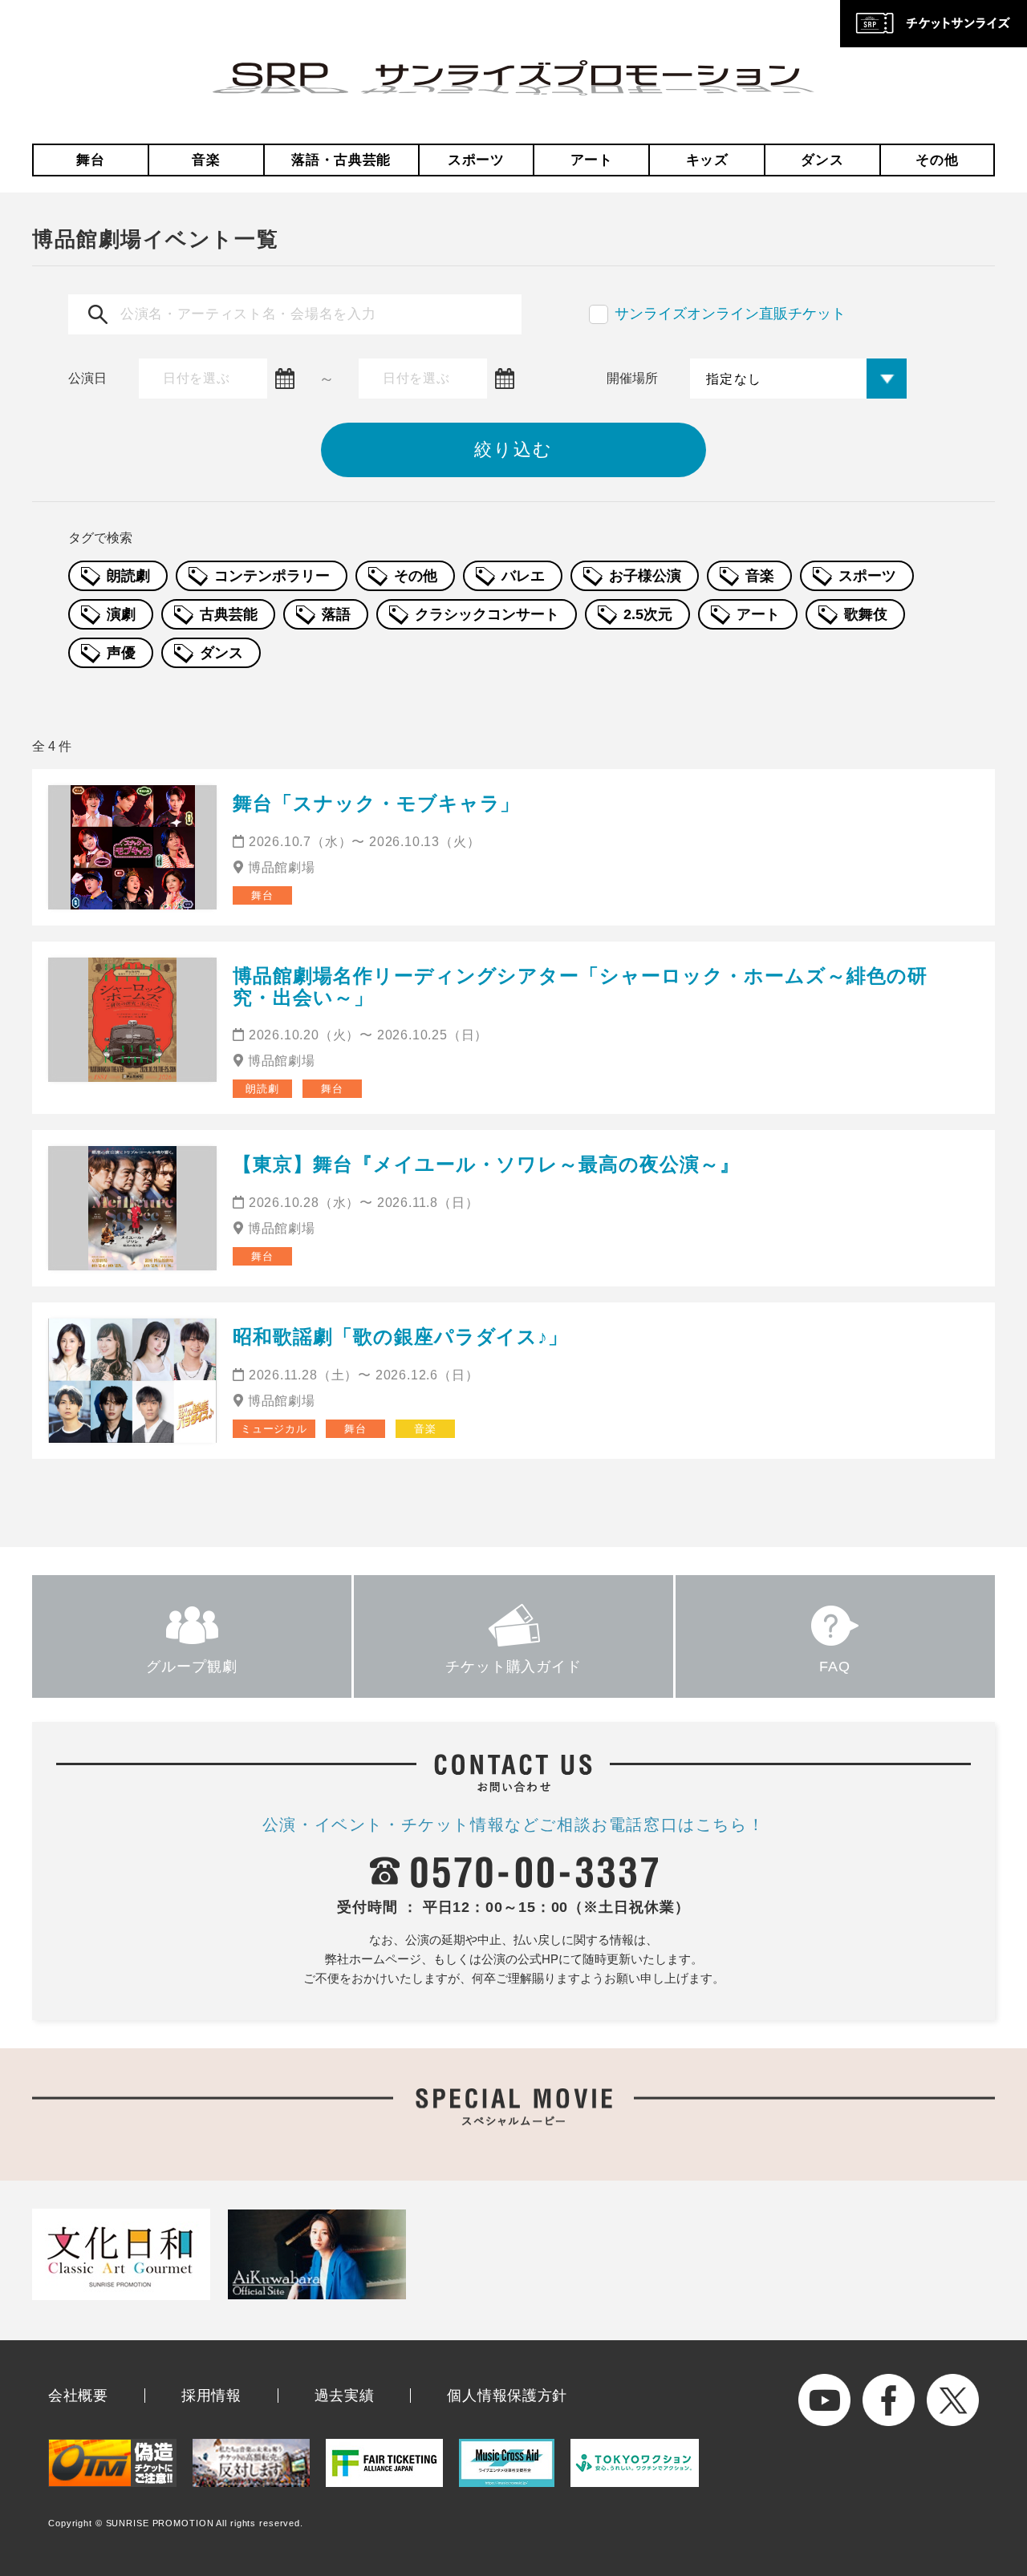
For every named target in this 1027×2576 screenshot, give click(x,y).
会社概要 (78, 2396)
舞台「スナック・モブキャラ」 (376, 803)
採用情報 (211, 2396)
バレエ (523, 576)
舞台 (90, 160)
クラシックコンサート (487, 614)
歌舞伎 (866, 614)
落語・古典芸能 (341, 160)
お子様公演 (645, 576)
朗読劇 (128, 576)
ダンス (822, 160)
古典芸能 (229, 614)
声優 (121, 653)
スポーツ (476, 160)
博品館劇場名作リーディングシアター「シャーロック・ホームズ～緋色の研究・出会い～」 (580, 986)
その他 (937, 160)
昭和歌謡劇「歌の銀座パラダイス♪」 (400, 1337)
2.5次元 (648, 614)
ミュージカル (274, 1429)
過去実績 (345, 2396)
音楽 (206, 160)
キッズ (707, 160)
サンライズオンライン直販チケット (730, 314)
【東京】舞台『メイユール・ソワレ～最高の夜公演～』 (486, 1164)
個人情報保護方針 (507, 2396)
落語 (336, 614)
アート (592, 160)
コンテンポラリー (272, 576)
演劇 (121, 614)
